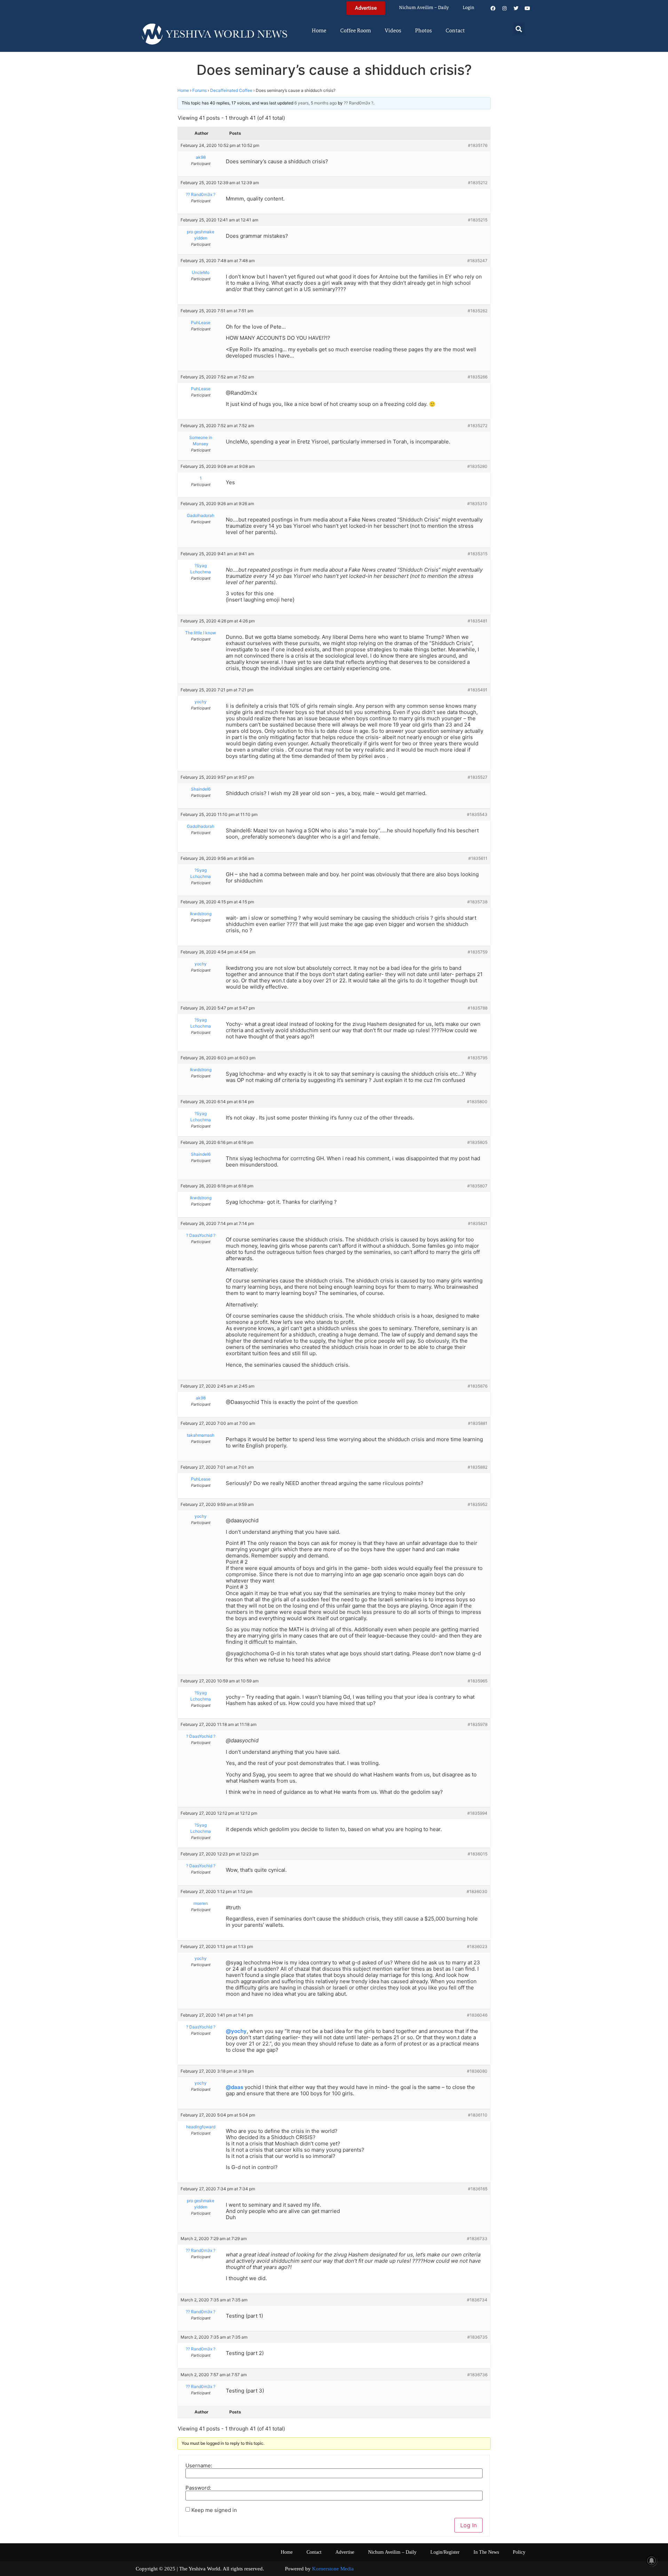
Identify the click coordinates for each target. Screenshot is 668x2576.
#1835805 (477, 1142)
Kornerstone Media (333, 2569)
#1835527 (478, 777)
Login (468, 8)
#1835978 (478, 1724)
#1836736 (477, 2375)
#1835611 (478, 858)
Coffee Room (356, 31)
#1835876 (478, 1386)
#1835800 (477, 1102)
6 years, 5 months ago (316, 103)
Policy (519, 2552)
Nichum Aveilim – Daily (424, 8)
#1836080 (477, 2071)
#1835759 (478, 952)
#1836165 (478, 2189)
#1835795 (478, 1058)
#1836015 (478, 1854)
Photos (423, 31)
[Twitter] (516, 8)
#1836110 (478, 2115)
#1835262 (478, 311)
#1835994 (477, 1813)
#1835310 (477, 504)
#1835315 (478, 554)
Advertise (345, 2552)
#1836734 (477, 2300)
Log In (468, 2525)
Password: (198, 2488)
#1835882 (478, 1467)
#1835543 (477, 814)
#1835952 (478, 1504)
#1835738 (477, 902)
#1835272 (478, 426)
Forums (200, 90)
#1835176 (478, 145)
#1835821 (478, 1223)
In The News (486, 2552)
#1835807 (477, 1186)
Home (319, 31)
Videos (393, 31)
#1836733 (477, 2239)
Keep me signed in (214, 2510)
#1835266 (478, 377)
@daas (234, 2087)
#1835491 (478, 690)
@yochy (236, 2031)
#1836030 (477, 1891)
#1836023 (477, 1946)
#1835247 (477, 261)
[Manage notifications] (652, 2561)
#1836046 (477, 2015)
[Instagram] (504, 8)
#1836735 (477, 2337)
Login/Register (445, 2552)
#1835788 (478, 1008)
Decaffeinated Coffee (231, 90)
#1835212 (478, 183)
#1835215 (478, 220)
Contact (455, 31)
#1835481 (478, 621)
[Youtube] (527, 8)
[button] (519, 29)
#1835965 (478, 1681)
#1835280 (477, 466)
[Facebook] (493, 8)
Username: (199, 2465)
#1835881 (478, 1423)
